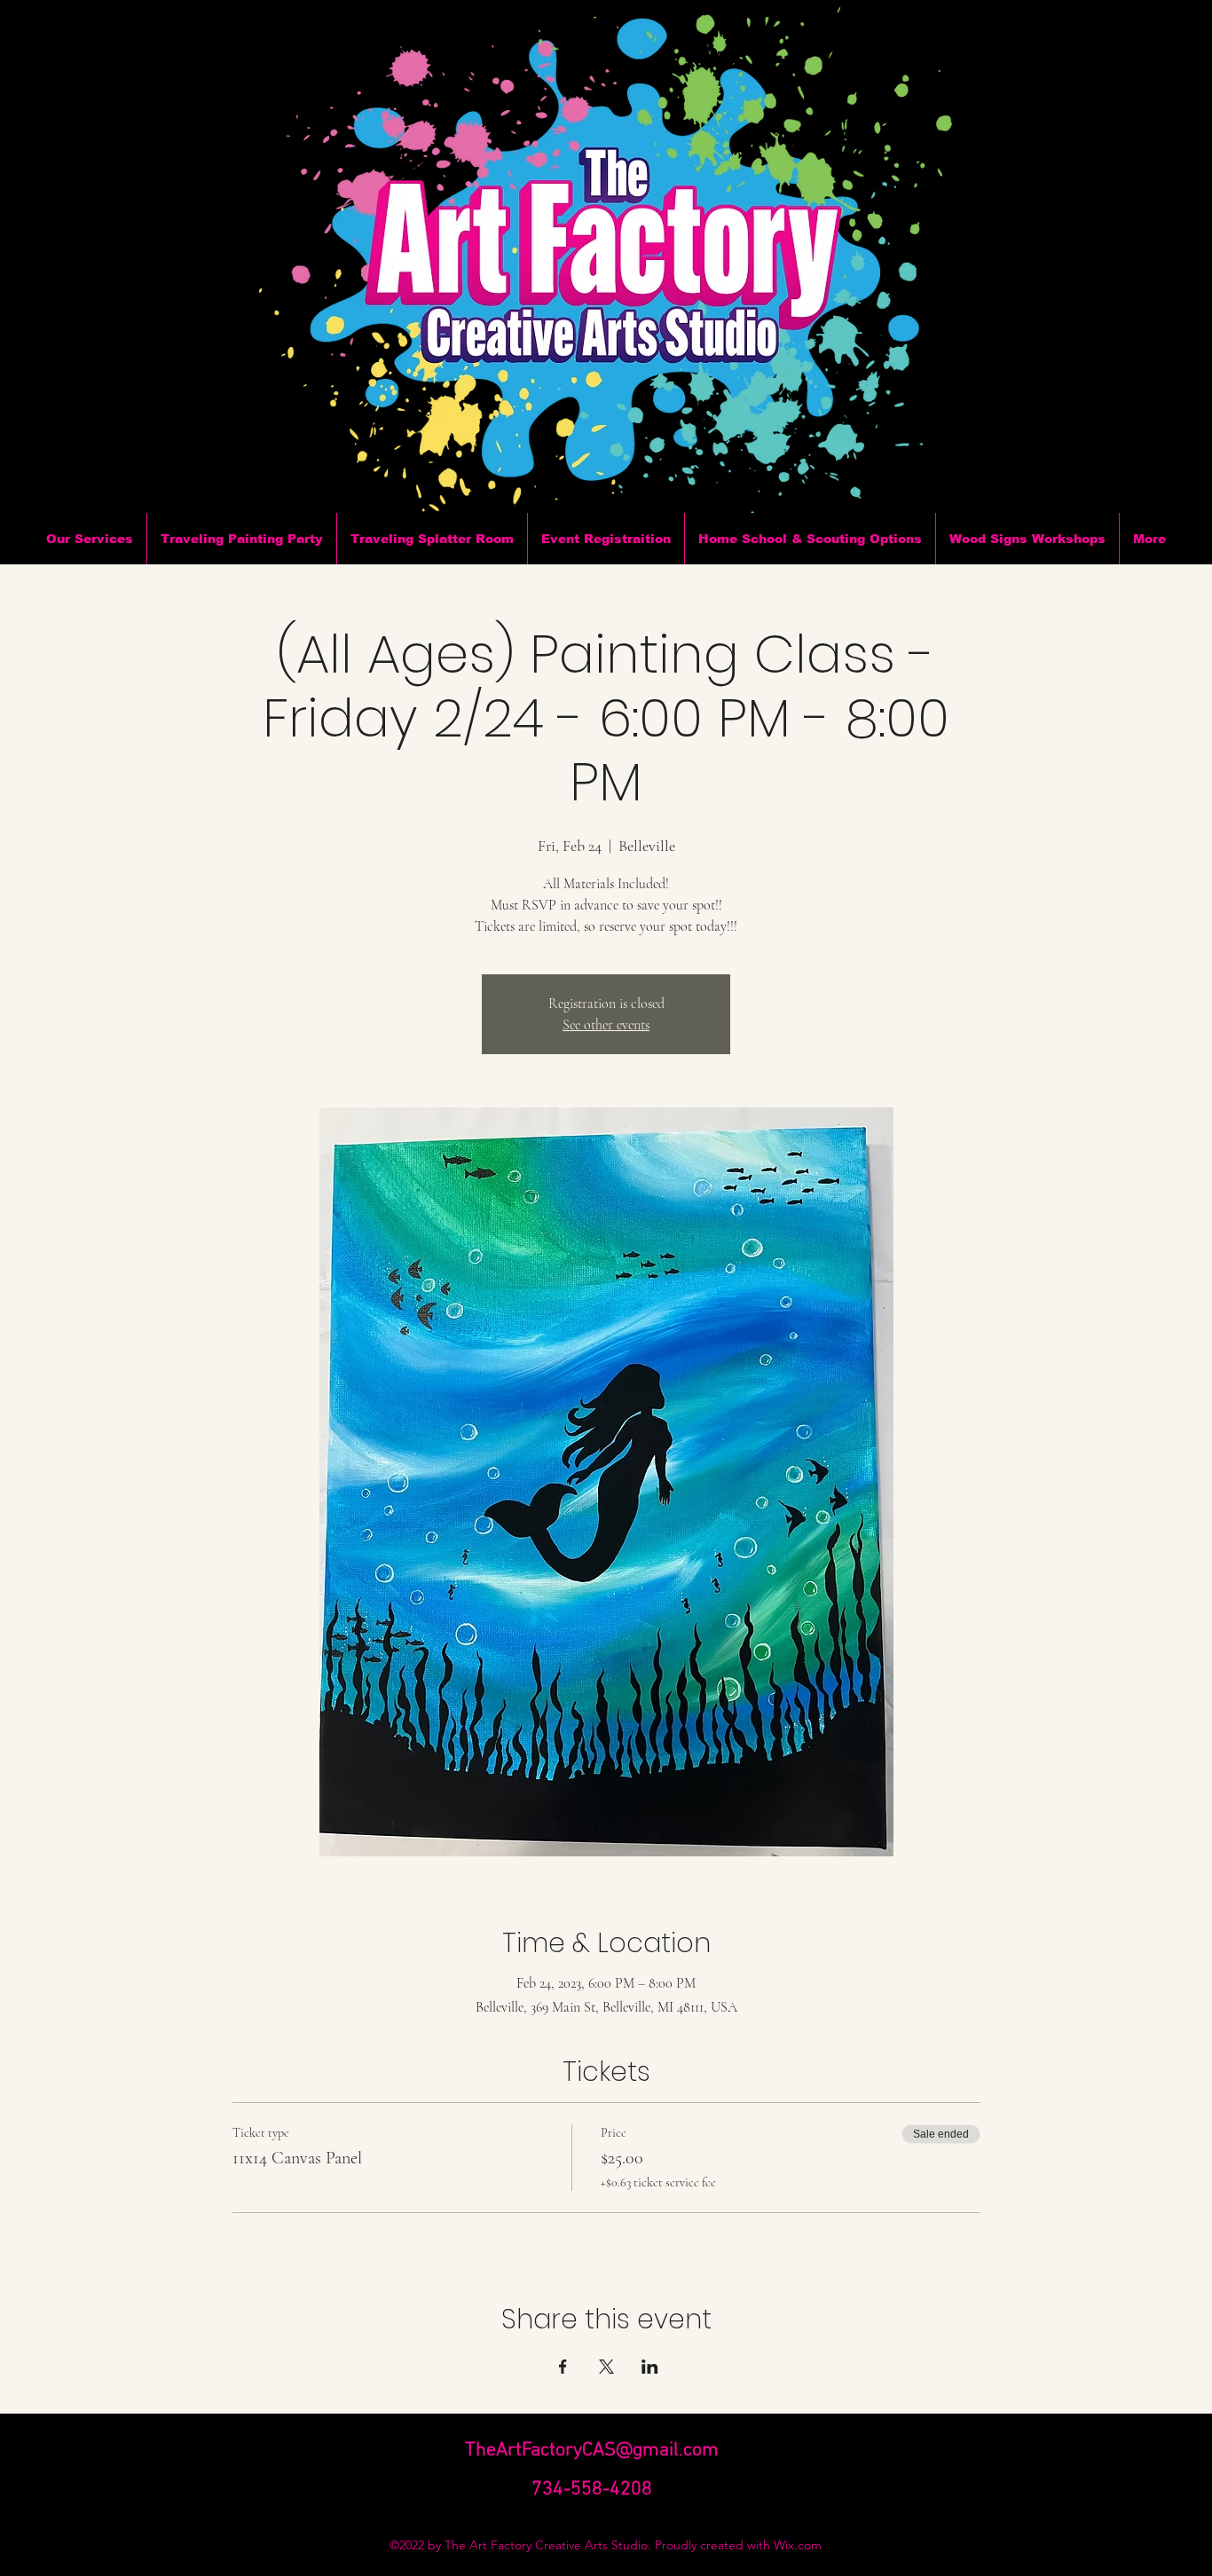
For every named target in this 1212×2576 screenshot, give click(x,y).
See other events (606, 1025)
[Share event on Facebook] (563, 2367)
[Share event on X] (606, 2367)
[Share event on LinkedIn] (650, 2367)
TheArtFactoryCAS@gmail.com (592, 2450)
